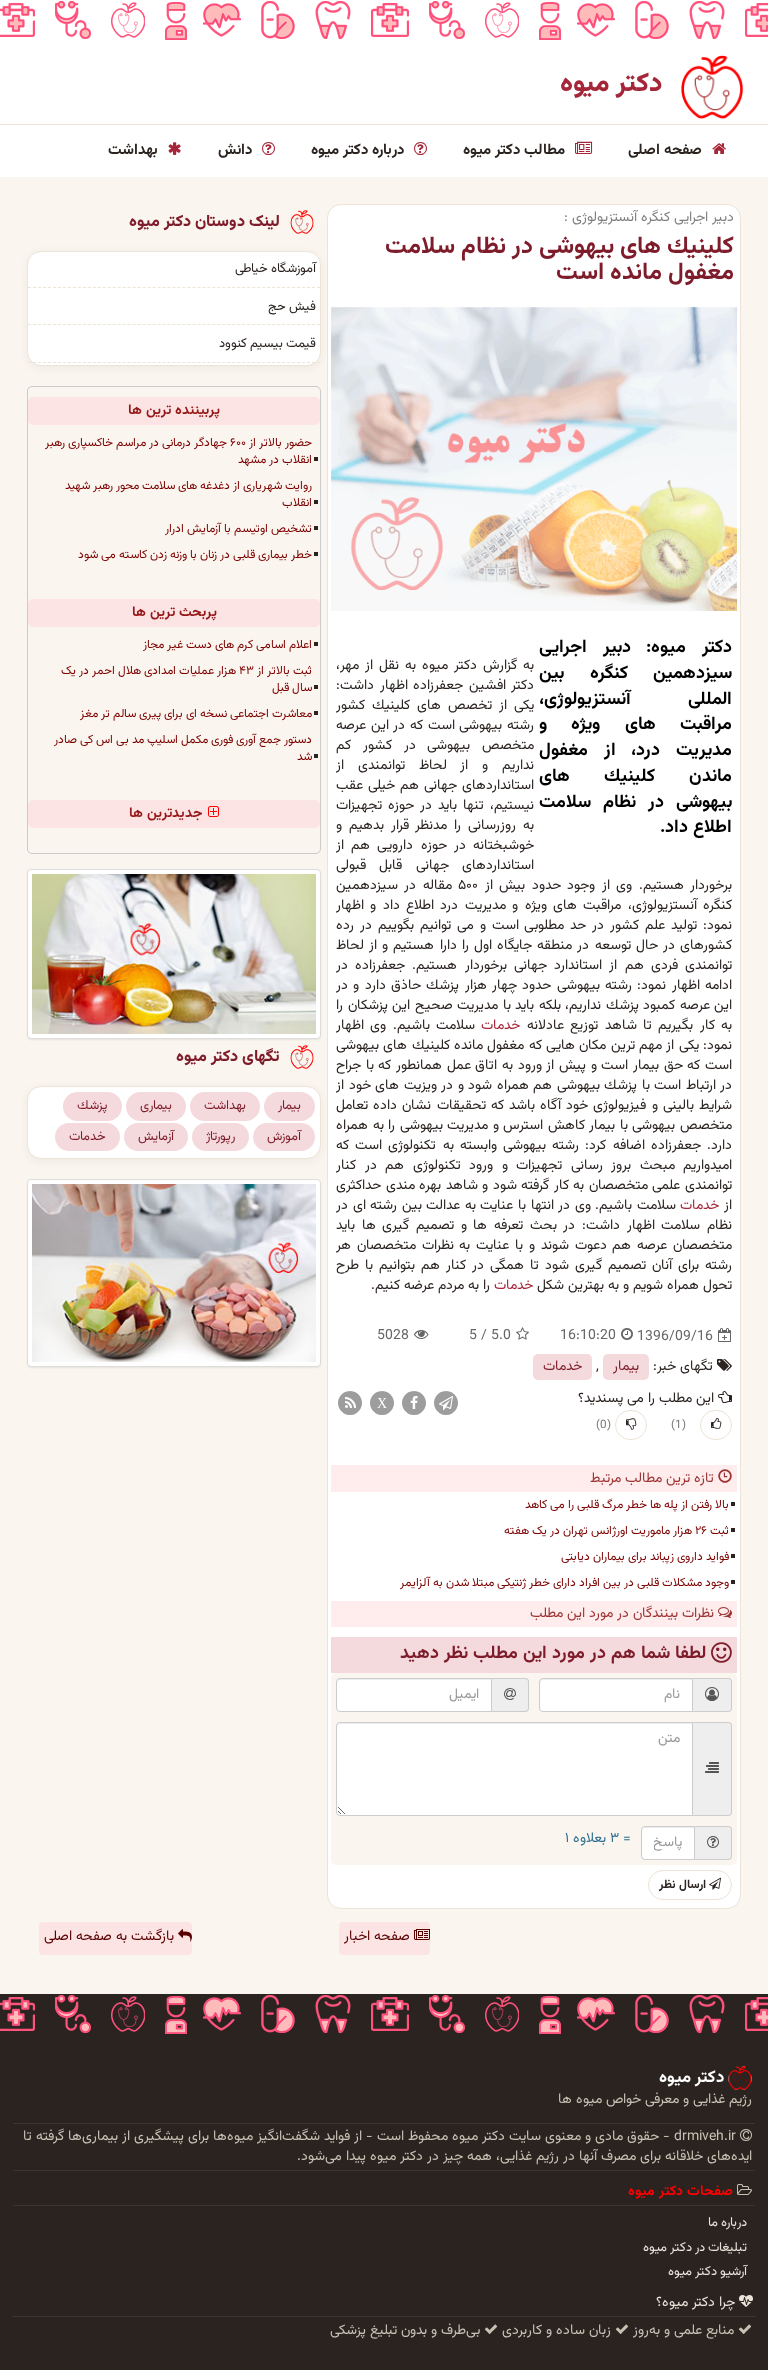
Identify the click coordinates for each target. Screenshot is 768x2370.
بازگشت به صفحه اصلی (111, 1937)
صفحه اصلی (667, 150)
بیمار (626, 1367)
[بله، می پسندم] (716, 1425)
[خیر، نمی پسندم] (631, 1425)
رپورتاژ (220, 1137)
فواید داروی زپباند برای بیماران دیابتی (645, 1557)
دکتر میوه (611, 84)
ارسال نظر (684, 1885)
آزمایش (156, 1137)
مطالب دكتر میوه (516, 150)
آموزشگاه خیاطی (275, 269)
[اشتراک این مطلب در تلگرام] (446, 1404)
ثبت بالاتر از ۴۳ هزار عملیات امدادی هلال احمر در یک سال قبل (186, 679)
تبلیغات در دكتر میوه (695, 2248)
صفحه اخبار (379, 1937)
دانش (237, 150)
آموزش (284, 1137)
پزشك (92, 1106)
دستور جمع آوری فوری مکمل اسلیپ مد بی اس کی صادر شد (183, 748)
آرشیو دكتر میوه (707, 2272)
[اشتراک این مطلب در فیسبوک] (414, 1404)
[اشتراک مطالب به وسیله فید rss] (350, 1404)
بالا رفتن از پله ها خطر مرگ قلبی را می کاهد (627, 1505)
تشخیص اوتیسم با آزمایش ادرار (238, 529)
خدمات (500, 1026)
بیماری (156, 1106)
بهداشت (135, 150)
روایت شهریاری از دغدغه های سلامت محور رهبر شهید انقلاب (188, 494)
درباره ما (727, 2223)
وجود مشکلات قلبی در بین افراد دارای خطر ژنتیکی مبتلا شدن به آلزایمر (564, 1583)
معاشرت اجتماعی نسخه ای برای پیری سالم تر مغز (196, 714)
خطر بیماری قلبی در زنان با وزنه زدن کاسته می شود (195, 555)
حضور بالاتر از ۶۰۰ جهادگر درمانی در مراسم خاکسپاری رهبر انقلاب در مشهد (178, 451)
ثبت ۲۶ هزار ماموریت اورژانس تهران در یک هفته (616, 1531)
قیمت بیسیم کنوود (267, 344)
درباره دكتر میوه (359, 150)
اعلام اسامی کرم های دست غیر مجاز (227, 645)
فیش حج (292, 307)
